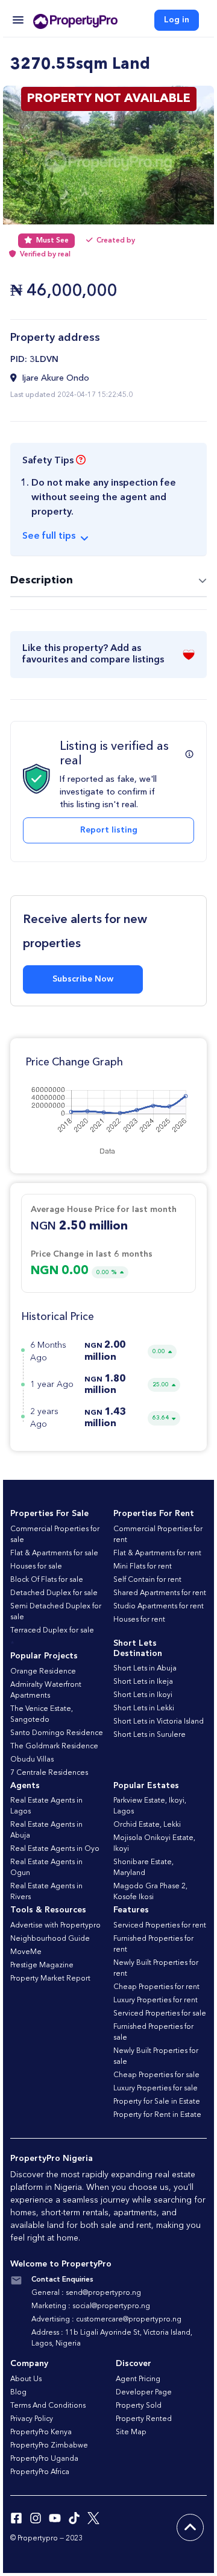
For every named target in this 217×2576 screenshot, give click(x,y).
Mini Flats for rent (143, 1567)
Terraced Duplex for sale (52, 1631)
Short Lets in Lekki (144, 1708)
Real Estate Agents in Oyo (55, 1849)
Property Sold (139, 2406)
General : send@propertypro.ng (86, 2293)
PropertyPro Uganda (44, 2459)
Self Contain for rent (147, 1580)
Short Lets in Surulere (149, 1735)
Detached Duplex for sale (54, 1593)
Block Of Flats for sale (47, 1580)
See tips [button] (49, 536)
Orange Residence (43, 1672)
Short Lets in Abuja (145, 1669)
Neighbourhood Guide (50, 1939)
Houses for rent (139, 1620)
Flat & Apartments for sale (54, 1553)
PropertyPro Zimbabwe (49, 2446)
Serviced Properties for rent (160, 1926)
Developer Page (144, 2393)
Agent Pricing (138, 2379)
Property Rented (144, 2419)
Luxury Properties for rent (156, 2000)
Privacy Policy (32, 2419)
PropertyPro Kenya (41, 2432)
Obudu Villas (32, 1760)
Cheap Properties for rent (156, 1987)
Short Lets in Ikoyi (143, 1695)
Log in (177, 20)
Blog (18, 2393)
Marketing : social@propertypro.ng (91, 2306)
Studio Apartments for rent (159, 1607)
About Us (26, 2379)
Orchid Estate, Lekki (147, 1825)
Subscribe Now (83, 979)
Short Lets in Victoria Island (159, 1722)
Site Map (131, 2432)
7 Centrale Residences (49, 1773)
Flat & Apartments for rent (157, 1553)
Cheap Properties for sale (156, 2075)
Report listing (109, 830)
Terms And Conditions (48, 2406)
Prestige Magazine (42, 1965)
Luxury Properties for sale (156, 2089)
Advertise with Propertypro (55, 1926)
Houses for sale (36, 1567)
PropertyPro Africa (40, 2472)
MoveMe (26, 1952)
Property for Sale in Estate (157, 2102)
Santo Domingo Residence (57, 1733)
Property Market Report (50, 1979)
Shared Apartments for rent (160, 1593)
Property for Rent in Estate (157, 2115)
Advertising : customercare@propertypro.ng (106, 2320)
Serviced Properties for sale (160, 2014)
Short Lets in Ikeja (143, 1682)
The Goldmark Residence (54, 1746)
